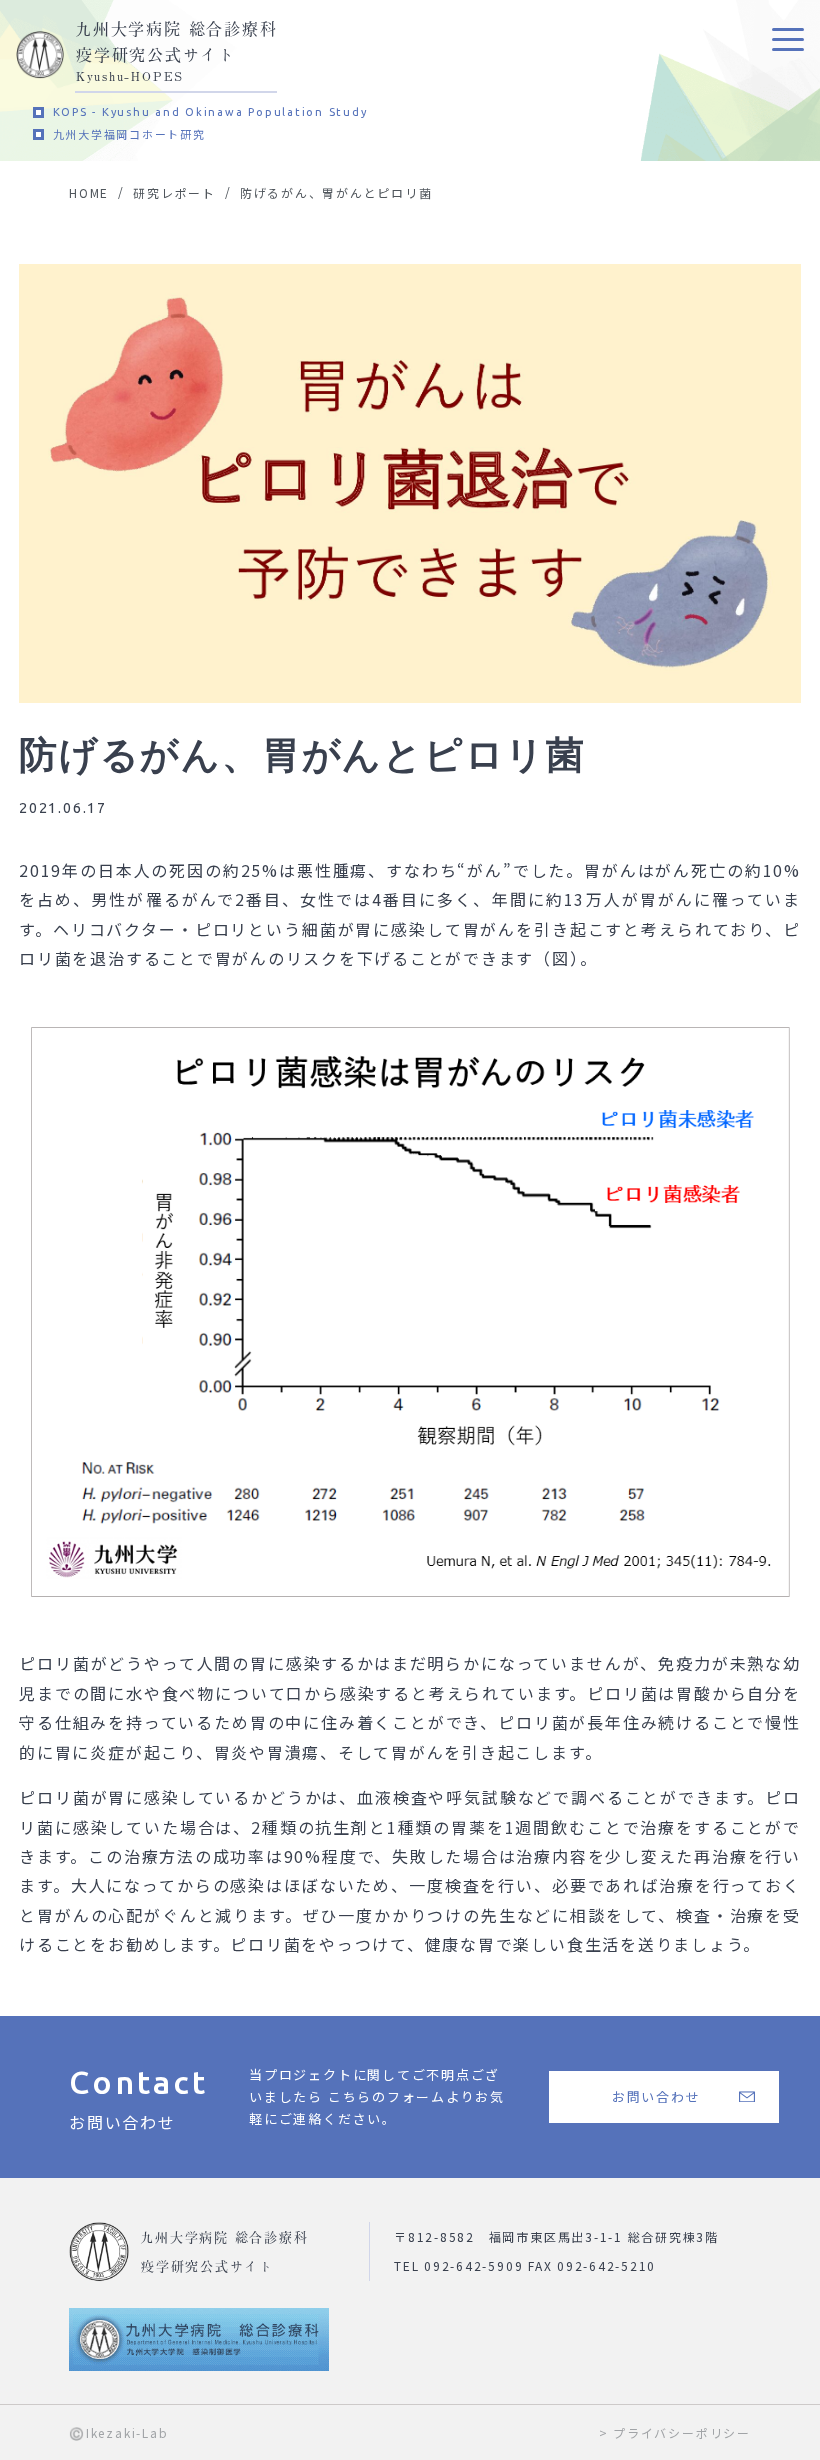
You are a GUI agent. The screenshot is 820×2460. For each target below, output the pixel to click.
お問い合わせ (656, 2096)
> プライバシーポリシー (675, 2432)
